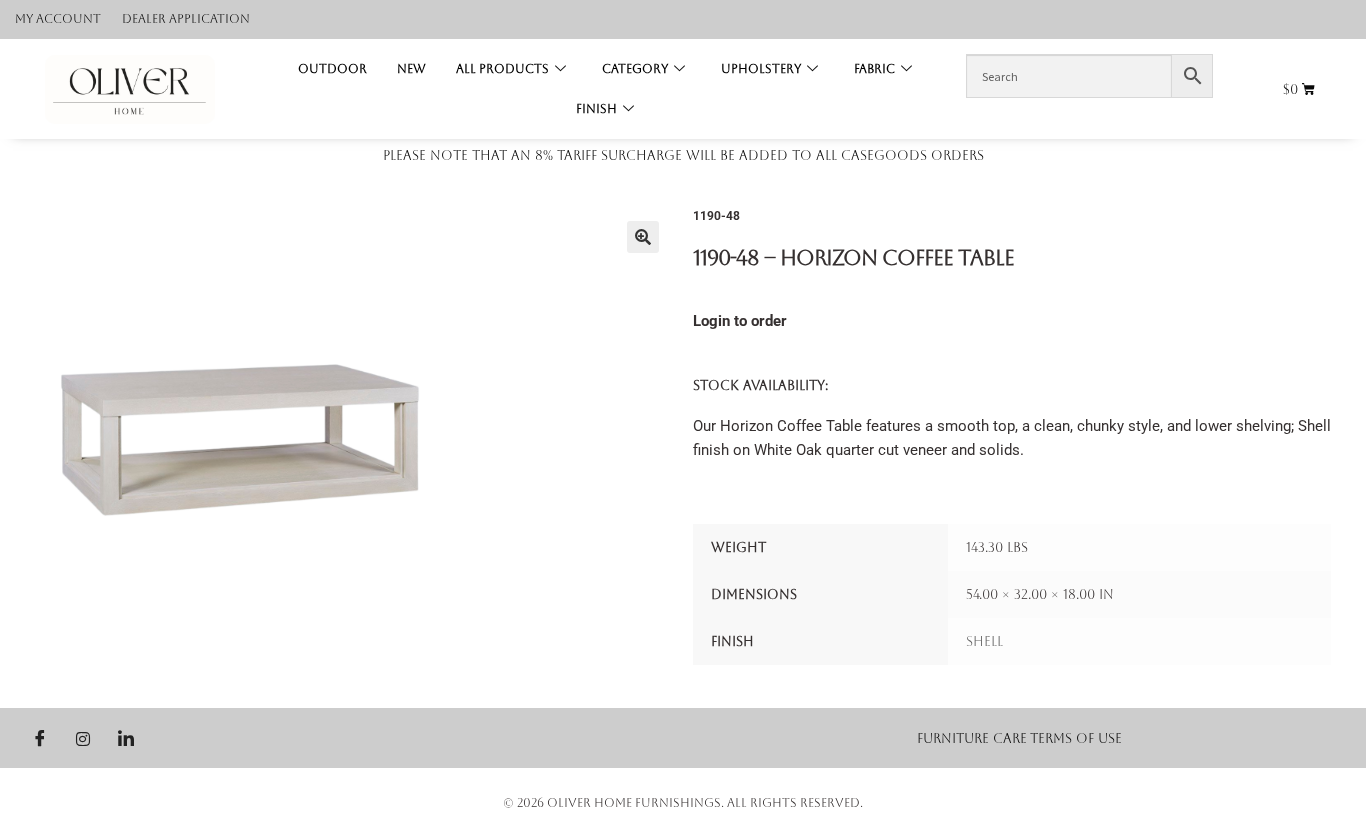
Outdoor (332, 69)
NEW (411, 69)
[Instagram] (83, 738)
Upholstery (761, 69)
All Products (502, 69)
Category (635, 69)
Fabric (874, 69)
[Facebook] (40, 738)
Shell (984, 641)
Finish (596, 109)
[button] (643, 237)
